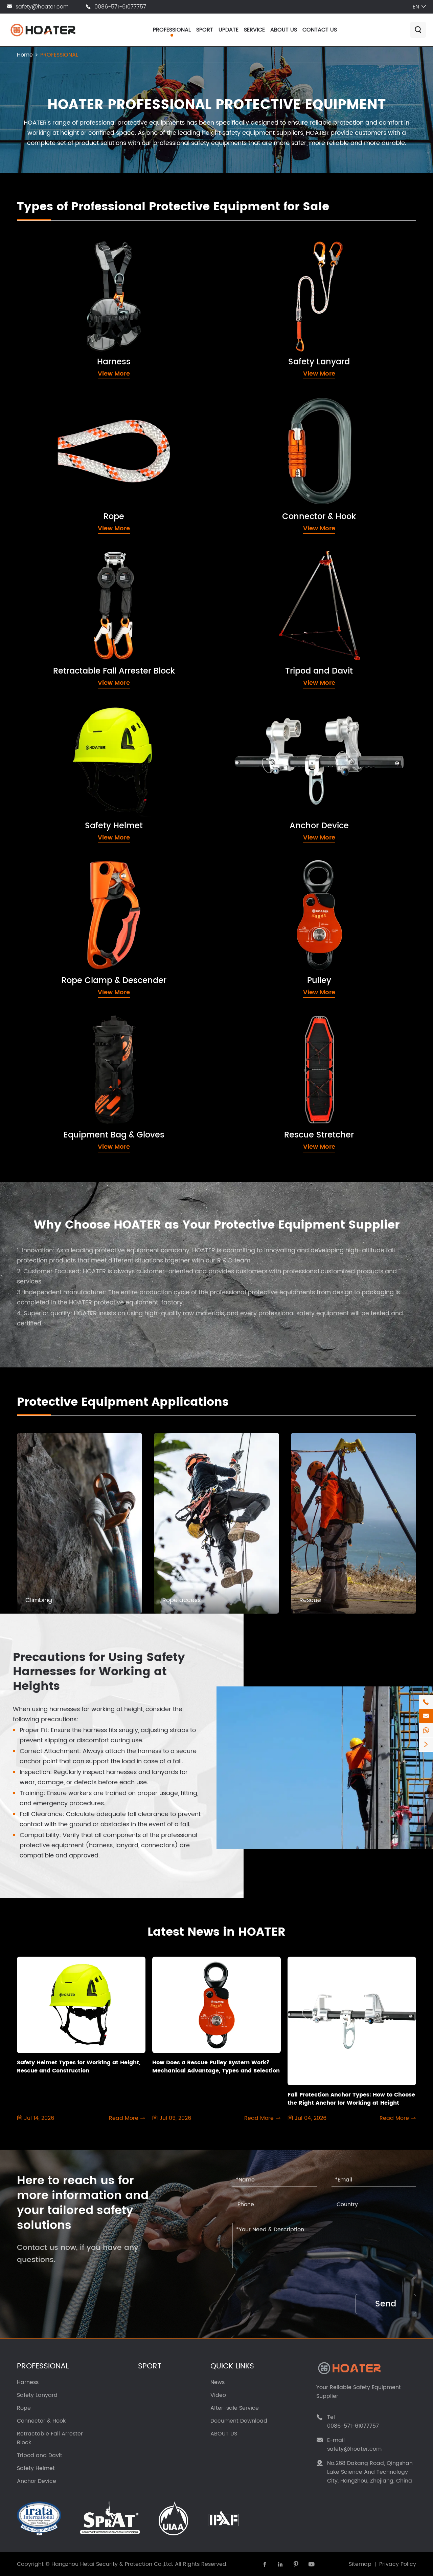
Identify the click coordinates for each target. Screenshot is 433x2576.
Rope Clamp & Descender (79, 873)
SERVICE (254, 30)
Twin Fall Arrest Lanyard (275, 277)
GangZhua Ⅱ (53, 1150)
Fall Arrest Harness (62, 277)
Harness (44, 255)
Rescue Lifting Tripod (270, 586)
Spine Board (258, 1062)
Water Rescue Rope (64, 519)
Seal (41, 1113)
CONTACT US (320, 30)
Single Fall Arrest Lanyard (277, 289)
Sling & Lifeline (261, 765)
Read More (127, 2118)
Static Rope (51, 494)
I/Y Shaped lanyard (269, 314)
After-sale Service (235, 2408)
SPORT (205, 30)
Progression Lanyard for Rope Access (295, 327)
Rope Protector (56, 481)
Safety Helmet (56, 718)
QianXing (48, 1100)
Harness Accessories (65, 327)
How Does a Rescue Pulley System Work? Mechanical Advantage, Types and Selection (216, 2067)
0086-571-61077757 (120, 7)
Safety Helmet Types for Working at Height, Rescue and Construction (79, 2067)
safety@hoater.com (42, 7)
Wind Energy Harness (66, 314)
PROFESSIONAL (172, 30)
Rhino (43, 1075)
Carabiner (255, 431)
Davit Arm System (266, 599)
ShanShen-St (260, 1113)
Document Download (239, 2421)
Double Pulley (260, 895)
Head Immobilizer (266, 1050)
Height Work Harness (65, 289)
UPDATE (229, 30)
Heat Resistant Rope (64, 456)
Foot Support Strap (268, 1138)
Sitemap (360, 2564)
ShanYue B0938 (58, 1050)
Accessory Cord (58, 431)
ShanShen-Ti (259, 1100)
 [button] (390, 1402)
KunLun (250, 1088)
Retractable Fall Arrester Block (88, 564)
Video (218, 2395)
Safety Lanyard (263, 255)
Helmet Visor (53, 753)
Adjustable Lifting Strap (274, 1125)
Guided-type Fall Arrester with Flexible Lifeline (307, 339)
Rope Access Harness (66, 302)
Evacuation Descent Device (75, 624)
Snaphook (255, 444)
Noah (42, 1088)
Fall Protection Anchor (272, 740)
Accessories (258, 611)
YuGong (252, 1075)
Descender (51, 920)
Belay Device (54, 908)
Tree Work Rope (58, 506)
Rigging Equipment (268, 753)
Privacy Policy (398, 2564)
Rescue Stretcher (267, 1028)
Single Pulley (258, 908)
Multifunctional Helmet (67, 740)
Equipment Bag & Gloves (77, 1028)
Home (25, 55)
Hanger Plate (259, 778)
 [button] (409, 1402)
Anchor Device (262, 718)
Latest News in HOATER (216, 1932)
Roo (40, 1125)
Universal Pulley (263, 920)
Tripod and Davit (266, 564)
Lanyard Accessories (271, 352)
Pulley (244, 873)
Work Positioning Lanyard (277, 302)
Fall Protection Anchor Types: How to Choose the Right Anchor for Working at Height (351, 2099)
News (218, 2382)
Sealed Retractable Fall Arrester (82, 611)
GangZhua (50, 1138)
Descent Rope (55, 469)
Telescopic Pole (263, 791)
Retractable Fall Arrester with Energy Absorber (103, 599)
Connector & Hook (269, 409)
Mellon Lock (257, 456)
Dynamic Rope (56, 444)
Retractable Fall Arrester (70, 586)
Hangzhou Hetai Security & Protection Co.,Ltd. (112, 2564)
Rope (37, 409)
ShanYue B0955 (58, 1062)
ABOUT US (284, 30)
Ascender (49, 895)
